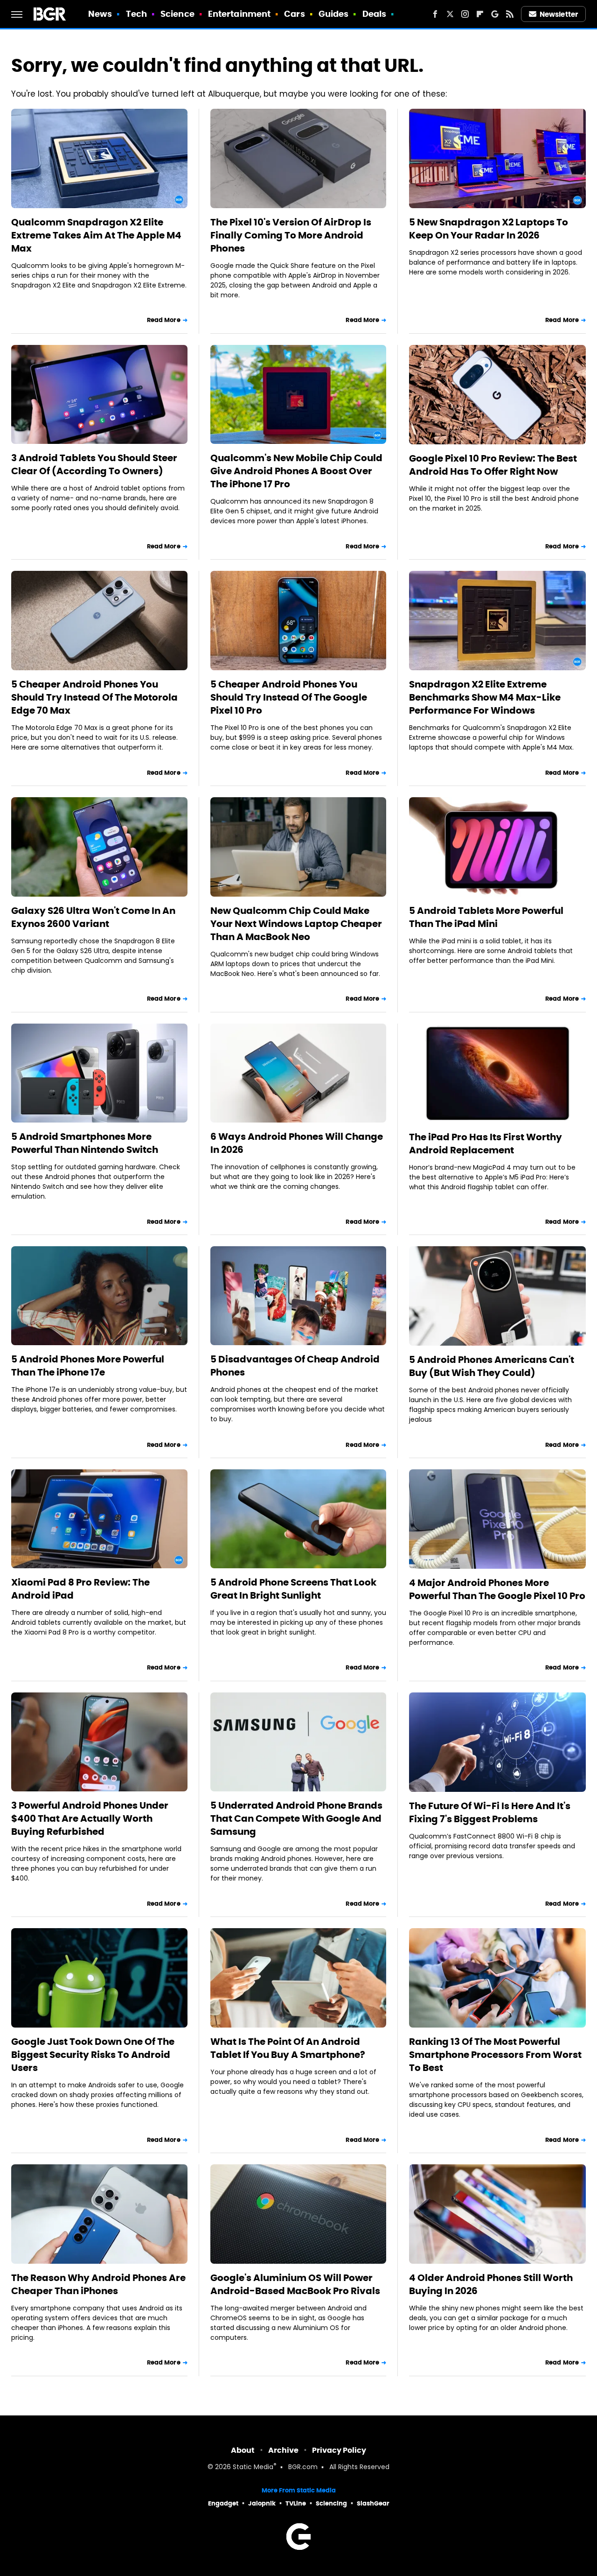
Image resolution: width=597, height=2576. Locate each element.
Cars (294, 14)
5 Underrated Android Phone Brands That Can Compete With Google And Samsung (296, 1818)
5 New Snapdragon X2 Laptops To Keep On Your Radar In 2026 (489, 229)
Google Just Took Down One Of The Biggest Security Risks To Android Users (93, 2055)
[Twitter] (450, 14)
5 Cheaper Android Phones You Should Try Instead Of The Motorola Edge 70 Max (94, 697)
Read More (164, 320)
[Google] (495, 14)
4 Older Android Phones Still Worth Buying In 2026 (491, 2284)
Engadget (223, 2503)
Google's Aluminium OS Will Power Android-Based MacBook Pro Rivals (295, 2284)
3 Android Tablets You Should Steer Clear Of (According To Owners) (94, 464)
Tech (136, 14)
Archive (283, 2450)
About (243, 2450)
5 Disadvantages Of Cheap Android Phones (295, 1366)
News (100, 14)
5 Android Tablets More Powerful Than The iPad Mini (486, 917)
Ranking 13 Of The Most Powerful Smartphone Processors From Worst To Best (495, 2055)
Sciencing (331, 2503)
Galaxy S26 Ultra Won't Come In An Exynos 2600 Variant (93, 917)
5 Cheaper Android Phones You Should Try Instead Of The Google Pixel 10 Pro (289, 697)
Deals (375, 14)
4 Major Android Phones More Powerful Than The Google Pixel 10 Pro (497, 1589)
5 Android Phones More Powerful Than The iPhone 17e (88, 1366)
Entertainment (239, 14)
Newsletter (559, 14)
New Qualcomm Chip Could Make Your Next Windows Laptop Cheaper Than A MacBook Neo (296, 924)
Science (177, 14)
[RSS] (510, 14)
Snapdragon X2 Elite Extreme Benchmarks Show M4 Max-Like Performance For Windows (485, 697)
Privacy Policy (339, 2450)
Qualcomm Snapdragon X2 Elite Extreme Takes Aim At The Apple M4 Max (96, 235)
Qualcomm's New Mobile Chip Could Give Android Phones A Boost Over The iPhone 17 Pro (296, 471)
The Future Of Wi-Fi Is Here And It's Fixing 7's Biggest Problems (490, 1812)
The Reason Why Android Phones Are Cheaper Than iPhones (98, 2284)
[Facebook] (435, 14)
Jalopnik (262, 2503)
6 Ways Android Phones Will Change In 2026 (297, 1143)
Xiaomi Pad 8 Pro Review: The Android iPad (80, 1589)
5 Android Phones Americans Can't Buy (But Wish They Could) (492, 1366)
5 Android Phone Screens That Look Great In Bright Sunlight (293, 1589)
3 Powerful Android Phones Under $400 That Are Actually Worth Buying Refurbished (90, 1818)
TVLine (296, 2503)
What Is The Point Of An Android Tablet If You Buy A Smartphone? (288, 2048)
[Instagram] (465, 14)
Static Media (253, 2467)
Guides (334, 14)
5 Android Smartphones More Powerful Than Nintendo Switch (85, 1143)
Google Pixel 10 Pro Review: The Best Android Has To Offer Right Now (493, 465)
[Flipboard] (480, 14)
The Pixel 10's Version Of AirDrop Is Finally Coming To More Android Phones (291, 235)
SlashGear (373, 2503)
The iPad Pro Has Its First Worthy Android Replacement (486, 1144)
